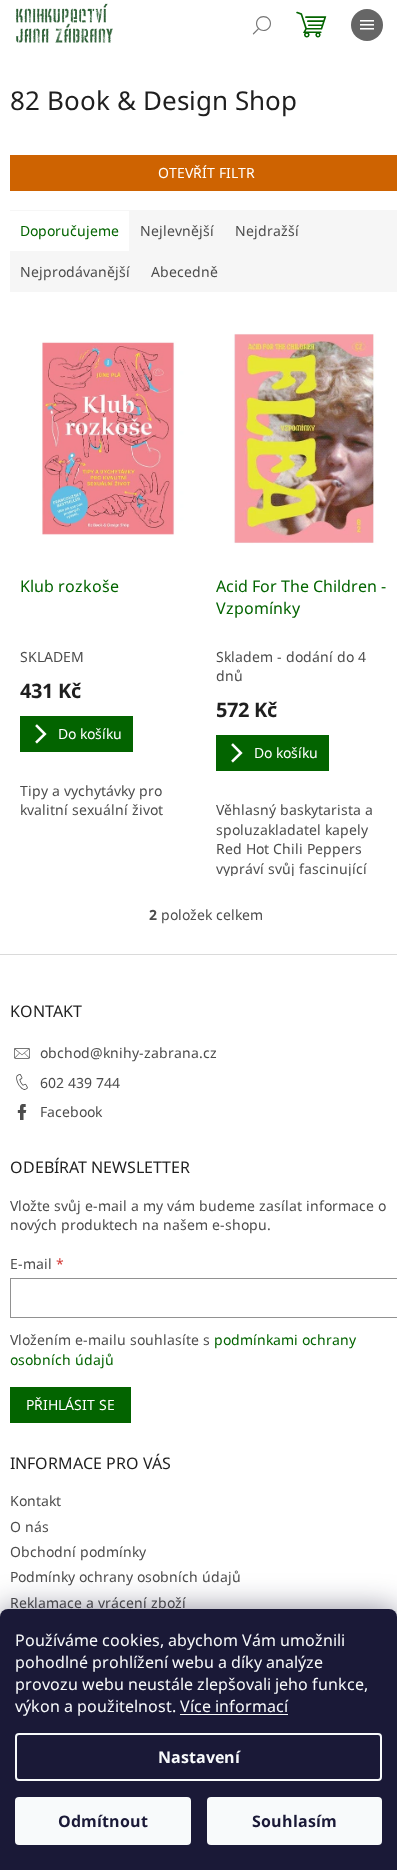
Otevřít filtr (206, 172)
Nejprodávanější (75, 271)
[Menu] (367, 25)
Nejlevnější (177, 230)
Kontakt (35, 1500)
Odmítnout (103, 1821)
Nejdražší (267, 230)
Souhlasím (294, 1821)
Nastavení (199, 1757)
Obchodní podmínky (78, 1551)
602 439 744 (80, 1082)
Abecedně (184, 271)
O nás (29, 1526)
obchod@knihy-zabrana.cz (128, 1052)
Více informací (234, 1706)
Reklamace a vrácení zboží (98, 1602)
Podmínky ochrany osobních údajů (125, 1576)
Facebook (71, 1111)
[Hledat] (262, 25)
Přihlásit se (70, 1404)
